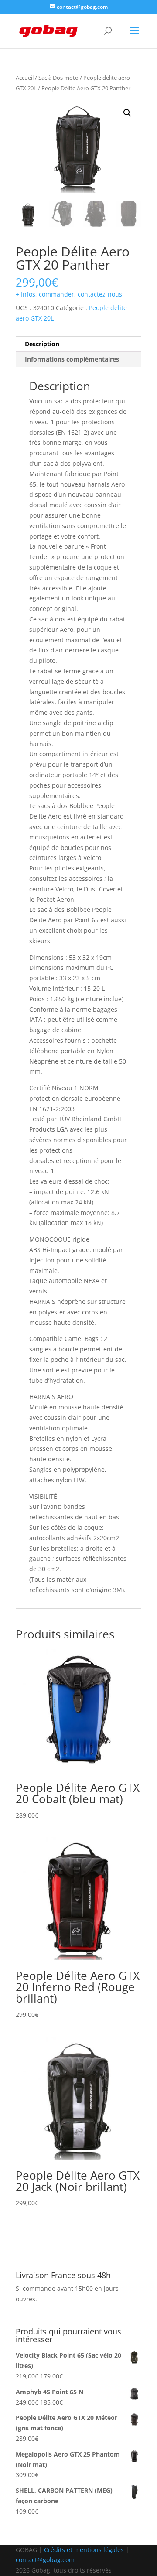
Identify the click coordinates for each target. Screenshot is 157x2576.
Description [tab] (42, 344)
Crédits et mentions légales (84, 2550)
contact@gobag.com (45, 2560)
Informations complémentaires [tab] (72, 359)
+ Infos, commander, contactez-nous (69, 294)
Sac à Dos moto (58, 78)
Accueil (25, 78)
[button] (127, 113)
